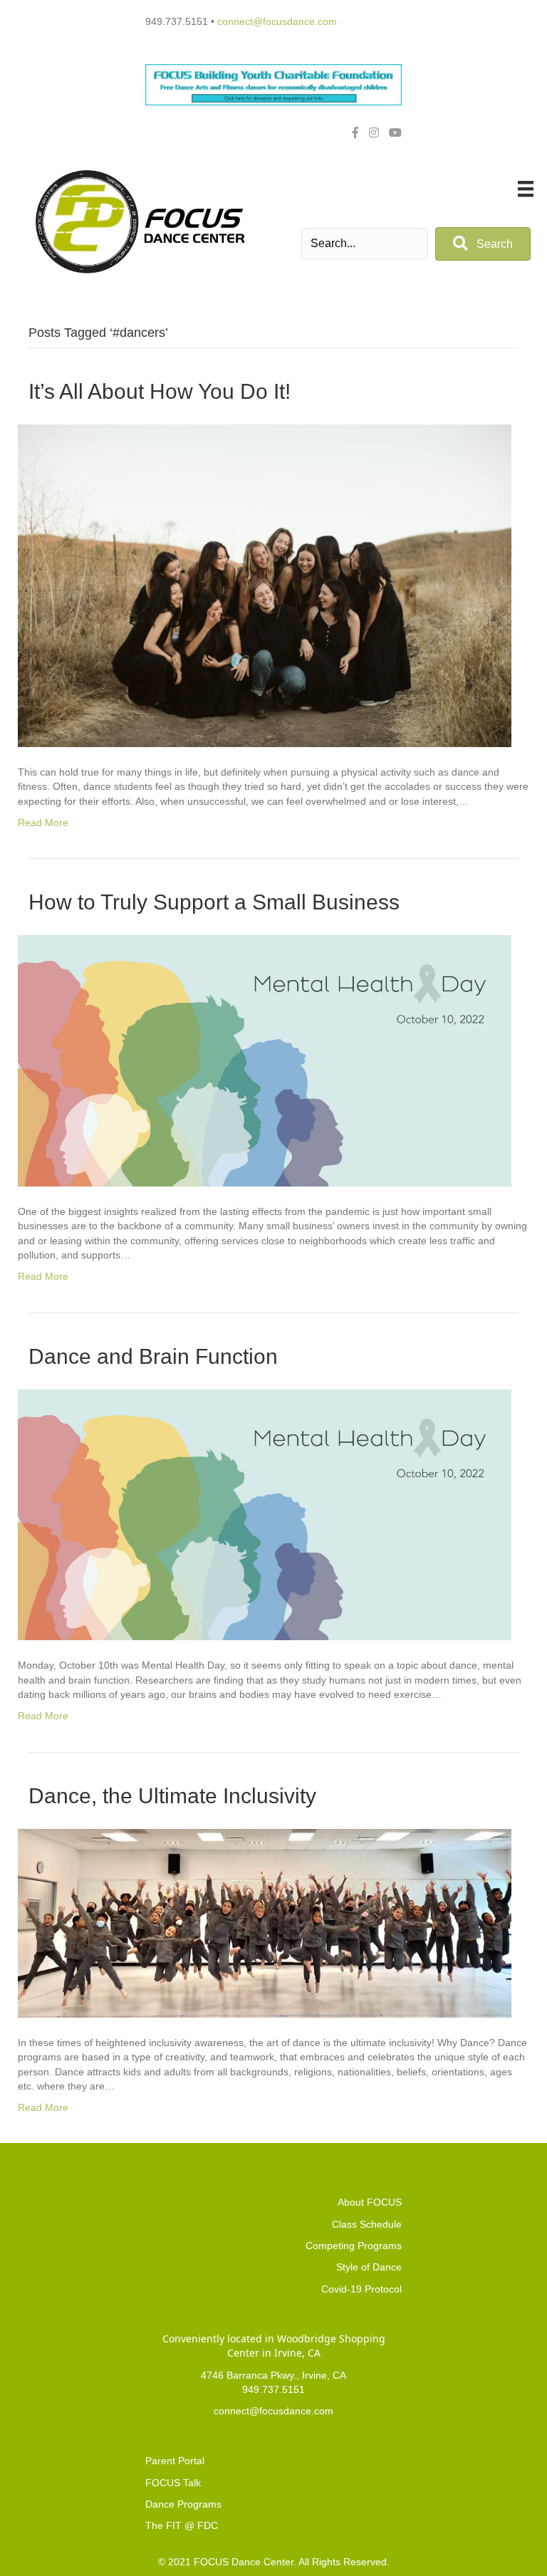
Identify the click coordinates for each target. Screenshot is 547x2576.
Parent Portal (175, 2461)
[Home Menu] (526, 189)
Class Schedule (367, 2224)
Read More (43, 823)
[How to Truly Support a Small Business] (265, 1060)
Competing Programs (354, 2246)
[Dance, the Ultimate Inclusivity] (265, 1922)
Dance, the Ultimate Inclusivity (172, 1796)
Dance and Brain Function (153, 1356)
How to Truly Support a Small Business (214, 902)
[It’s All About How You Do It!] (265, 585)
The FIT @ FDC (182, 2525)
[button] (483, 244)
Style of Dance (369, 2267)
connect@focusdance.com (277, 21)
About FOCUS (370, 2202)
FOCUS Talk (173, 2483)
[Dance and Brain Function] (265, 1514)
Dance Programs (183, 2504)
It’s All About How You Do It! (160, 391)
